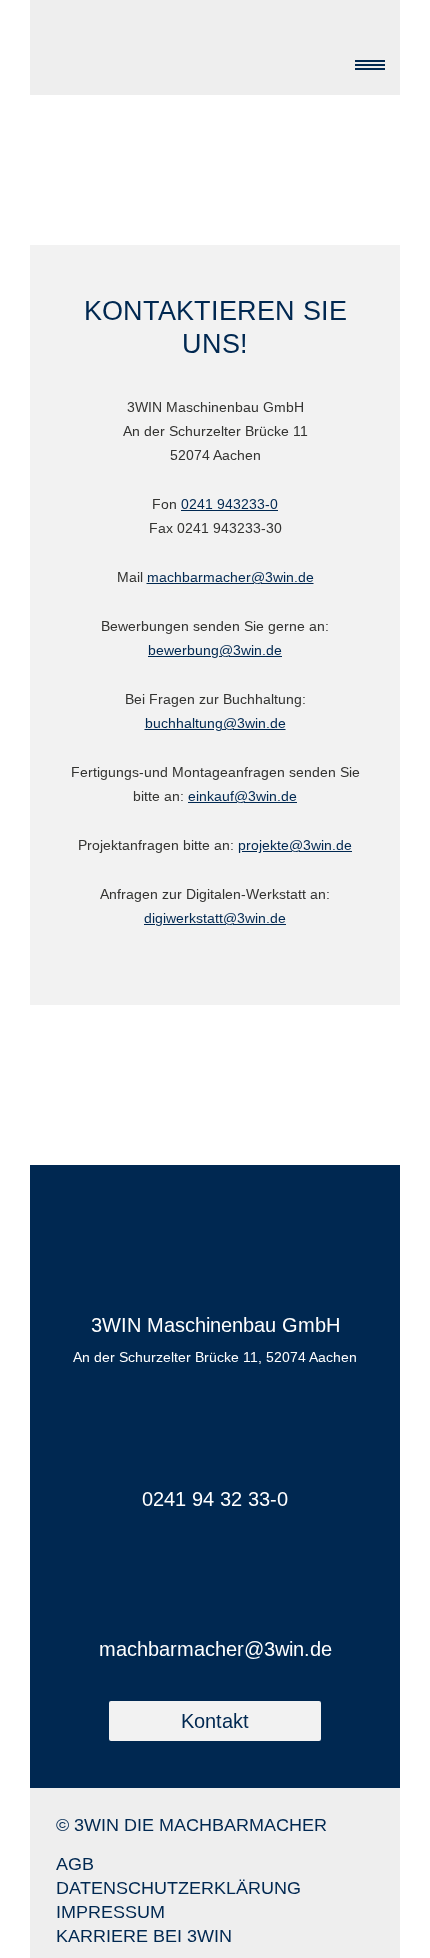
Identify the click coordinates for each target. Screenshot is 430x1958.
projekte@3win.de (295, 845)
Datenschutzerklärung (178, 1888)
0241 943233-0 (229, 504)
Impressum (110, 1912)
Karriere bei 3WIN (144, 1936)
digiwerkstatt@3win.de (215, 918)
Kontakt (215, 1721)
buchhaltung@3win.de (215, 723)
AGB (75, 1864)
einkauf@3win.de (242, 796)
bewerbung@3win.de (215, 650)
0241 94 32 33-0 (215, 1499)
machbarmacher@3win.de (230, 577)
